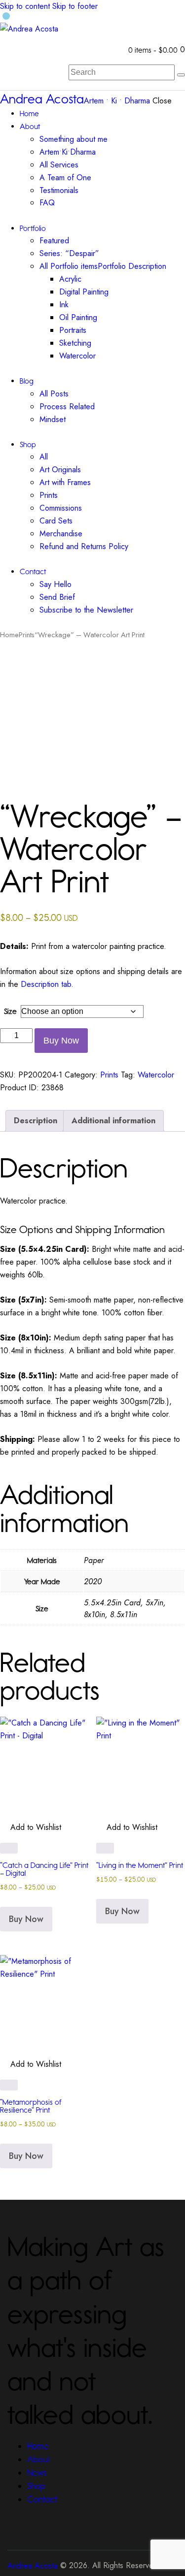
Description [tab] (36, 1121)
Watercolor (156, 1075)
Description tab (46, 984)
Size (10, 1011)
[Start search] (181, 75)
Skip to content (25, 6)
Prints (27, 635)
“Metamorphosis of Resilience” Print (31, 2106)
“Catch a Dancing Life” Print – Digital (44, 1869)
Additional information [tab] (113, 1121)
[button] (31, 779)
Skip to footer (75, 6)
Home (9, 635)
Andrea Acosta (33, 2565)
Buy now (61, 1041)
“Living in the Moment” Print (140, 1865)
